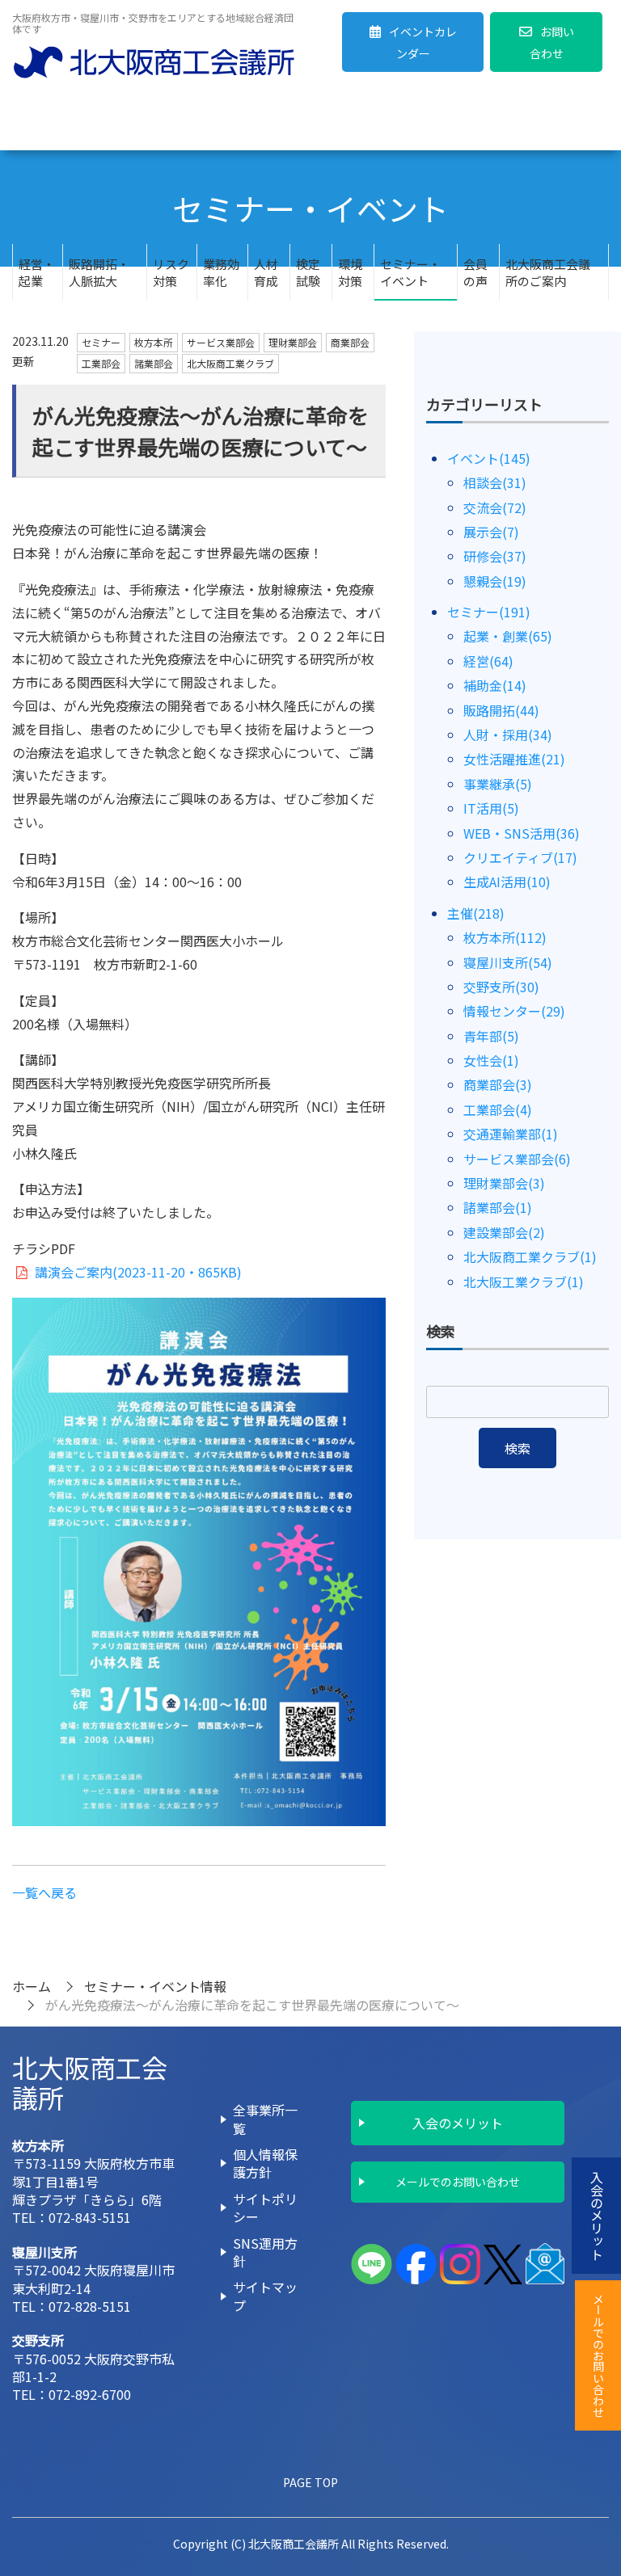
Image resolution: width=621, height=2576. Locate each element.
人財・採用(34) (508, 734)
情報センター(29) (514, 1011)
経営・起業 (37, 272)
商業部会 (350, 342)
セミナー (101, 342)
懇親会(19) (495, 581)
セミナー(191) (489, 612)
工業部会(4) (498, 1109)
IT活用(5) (491, 808)
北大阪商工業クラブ (230, 363)
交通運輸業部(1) (511, 1134)
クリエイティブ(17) (520, 857)
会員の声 (475, 272)
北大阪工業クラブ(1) (524, 1282)
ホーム (32, 1986)
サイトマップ (265, 2296)
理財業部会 (293, 342)
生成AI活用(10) (507, 882)
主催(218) (476, 913)
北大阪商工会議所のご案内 (548, 272)
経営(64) (488, 661)
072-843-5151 (90, 2217)
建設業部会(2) (504, 1232)
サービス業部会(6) (517, 1159)
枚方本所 (154, 342)
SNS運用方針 (265, 2252)
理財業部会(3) (504, 1183)
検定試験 (308, 272)
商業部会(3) (498, 1084)
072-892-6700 (90, 2394)
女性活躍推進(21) (514, 759)
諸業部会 (154, 363)
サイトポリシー (265, 2208)
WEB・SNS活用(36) (522, 833)
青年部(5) (491, 1036)
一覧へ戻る (44, 1892)
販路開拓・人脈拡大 (99, 272)
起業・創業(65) (508, 636)
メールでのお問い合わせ (458, 2182)
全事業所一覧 (265, 2119)
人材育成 (266, 272)
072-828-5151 (90, 2306)
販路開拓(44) (501, 710)
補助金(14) (495, 685)
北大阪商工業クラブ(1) (530, 1256)
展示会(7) (491, 532)
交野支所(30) (501, 987)
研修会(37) (495, 556)
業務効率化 (221, 272)
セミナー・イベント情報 (155, 1986)
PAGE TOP (310, 2482)
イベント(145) (489, 458)
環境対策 (350, 272)
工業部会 (101, 363)
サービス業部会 (221, 342)
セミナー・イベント (410, 272)
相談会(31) (495, 482)
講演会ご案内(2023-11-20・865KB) (137, 1272)
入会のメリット (458, 2123)
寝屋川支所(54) (508, 962)
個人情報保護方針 (265, 2163)
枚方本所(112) (505, 937)
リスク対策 (171, 272)
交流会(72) (495, 507)
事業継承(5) (498, 784)
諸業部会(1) (498, 1207)
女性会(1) (491, 1060)
